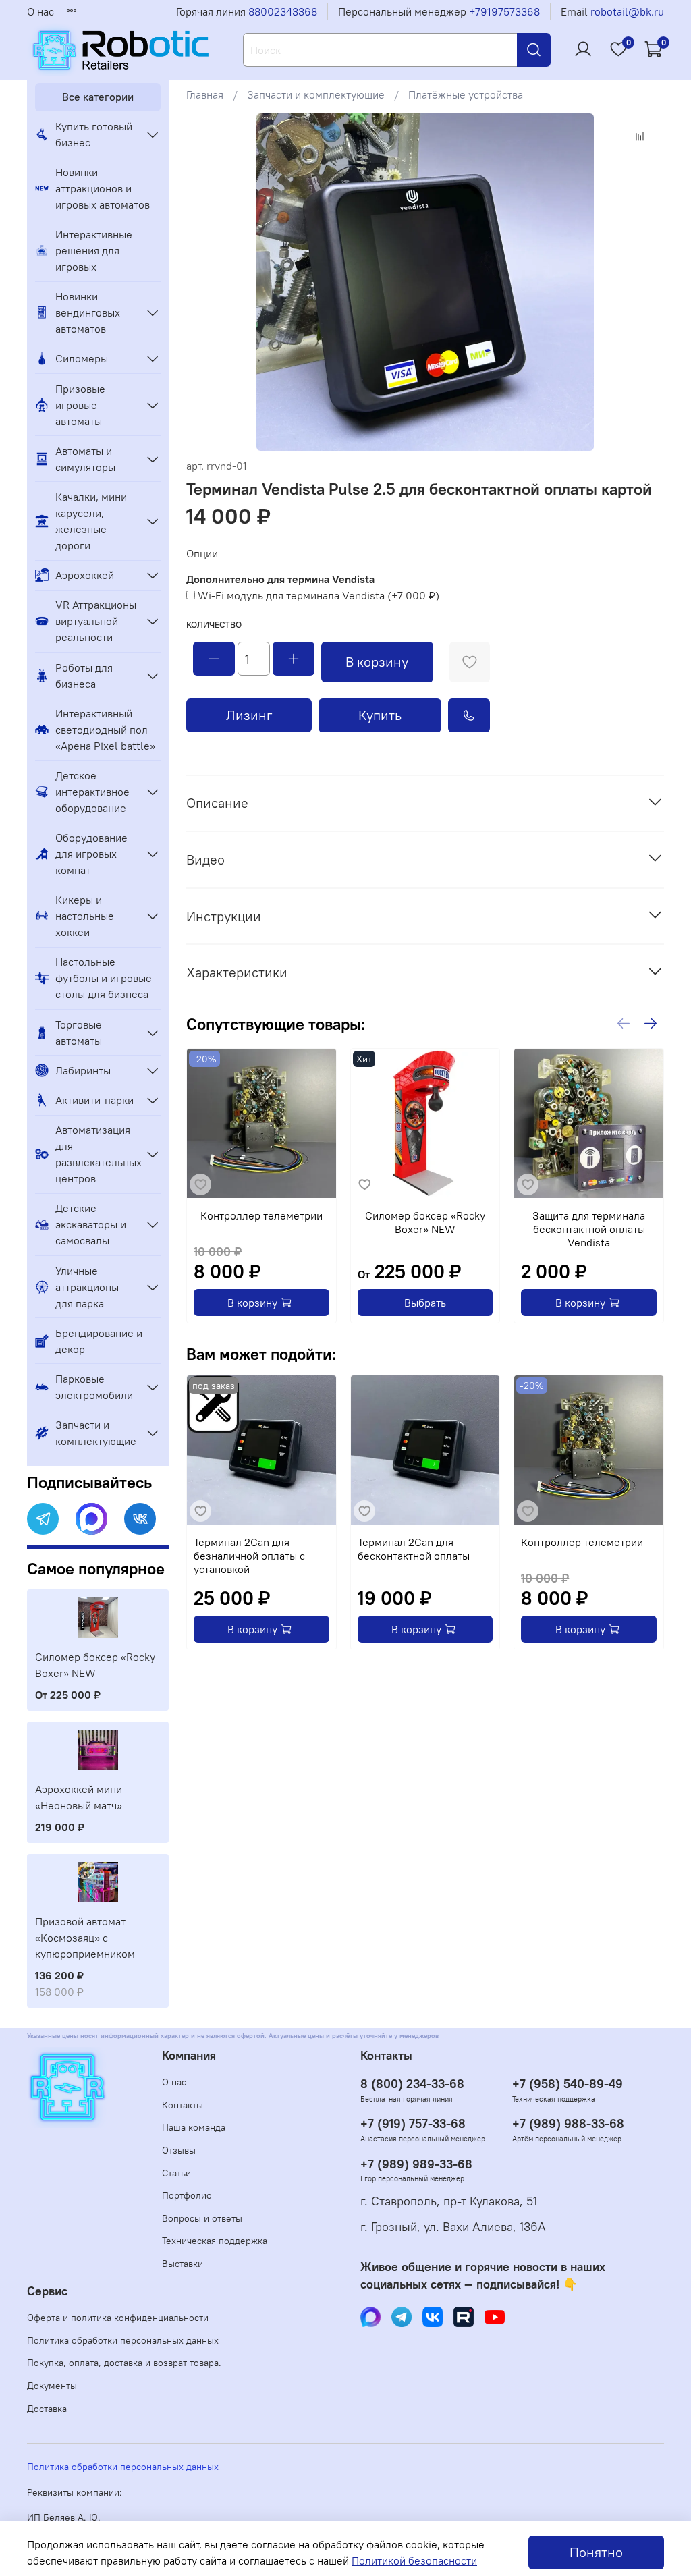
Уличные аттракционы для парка (87, 1287)
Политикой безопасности (414, 2560)
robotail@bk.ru (627, 11)
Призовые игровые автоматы (80, 405)
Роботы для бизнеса (84, 676)
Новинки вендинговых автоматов (88, 312)
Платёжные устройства (466, 94)
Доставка (47, 2409)
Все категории (98, 97)
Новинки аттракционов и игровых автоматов (103, 188)
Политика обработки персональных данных (123, 2340)
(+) (319, 595)
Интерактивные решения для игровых (94, 250)
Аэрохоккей (85, 575)
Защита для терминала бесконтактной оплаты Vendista (589, 1229)
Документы (52, 2386)
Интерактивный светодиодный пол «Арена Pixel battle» (105, 730)
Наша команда (194, 2127)
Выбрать (425, 1303)
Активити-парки (94, 1100)
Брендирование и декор (99, 1341)
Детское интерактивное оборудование (92, 792)
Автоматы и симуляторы (85, 459)
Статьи (176, 2173)
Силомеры (82, 358)
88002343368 (283, 11)
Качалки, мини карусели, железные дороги (91, 521)
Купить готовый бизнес (94, 134)
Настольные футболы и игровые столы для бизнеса (104, 978)
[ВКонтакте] (140, 1519)
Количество (214, 625)
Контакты (183, 2105)
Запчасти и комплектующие (316, 94)
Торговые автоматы (79, 1033)
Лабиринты (83, 1070)
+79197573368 (504, 11)
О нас (40, 11)
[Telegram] (43, 1519)
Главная (205, 94)
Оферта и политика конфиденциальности (118, 2318)
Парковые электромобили (94, 1387)
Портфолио (187, 2195)
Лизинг (249, 715)
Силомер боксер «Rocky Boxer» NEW (425, 1222)
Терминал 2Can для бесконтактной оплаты (414, 1548)
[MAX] (91, 1519)
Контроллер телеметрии (261, 1215)
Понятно (596, 2552)
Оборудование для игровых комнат (91, 854)
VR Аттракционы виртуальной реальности (96, 621)
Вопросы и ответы (202, 2218)
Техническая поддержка (215, 2241)
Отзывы (179, 2150)
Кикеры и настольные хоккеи (85, 916)
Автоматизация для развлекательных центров (97, 1154)
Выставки (183, 2264)
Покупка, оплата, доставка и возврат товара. (124, 2363)
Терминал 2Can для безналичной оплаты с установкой (249, 1555)
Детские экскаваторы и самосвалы (91, 1224)
